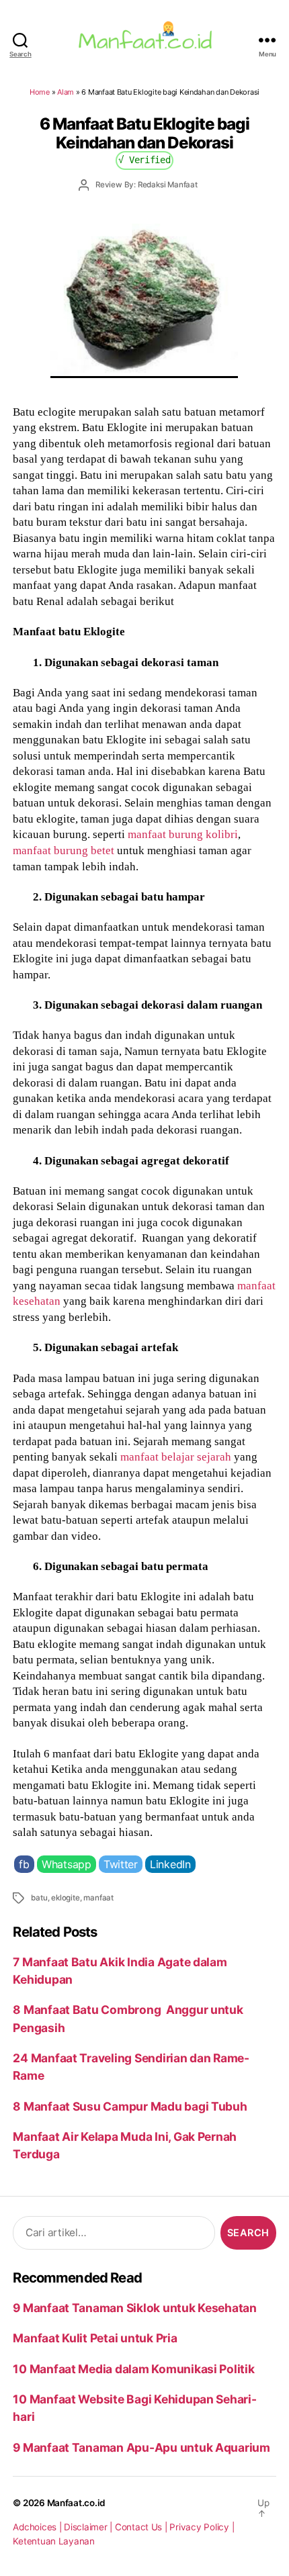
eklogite (65, 1898)
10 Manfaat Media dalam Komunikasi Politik (133, 2369)
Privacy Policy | (202, 2527)
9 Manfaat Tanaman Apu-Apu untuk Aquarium (141, 2447)
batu (39, 1898)
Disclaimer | (89, 2527)
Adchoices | (38, 2527)
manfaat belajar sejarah (176, 1457)
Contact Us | (142, 2527)
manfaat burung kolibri (181, 834)
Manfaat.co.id (77, 2503)
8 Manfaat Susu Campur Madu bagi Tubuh (130, 2106)
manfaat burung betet (64, 850)
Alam (66, 92)
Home (40, 92)
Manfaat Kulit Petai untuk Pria (95, 2338)
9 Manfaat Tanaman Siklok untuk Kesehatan (135, 2308)
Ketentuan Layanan (54, 2541)
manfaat (98, 1898)
